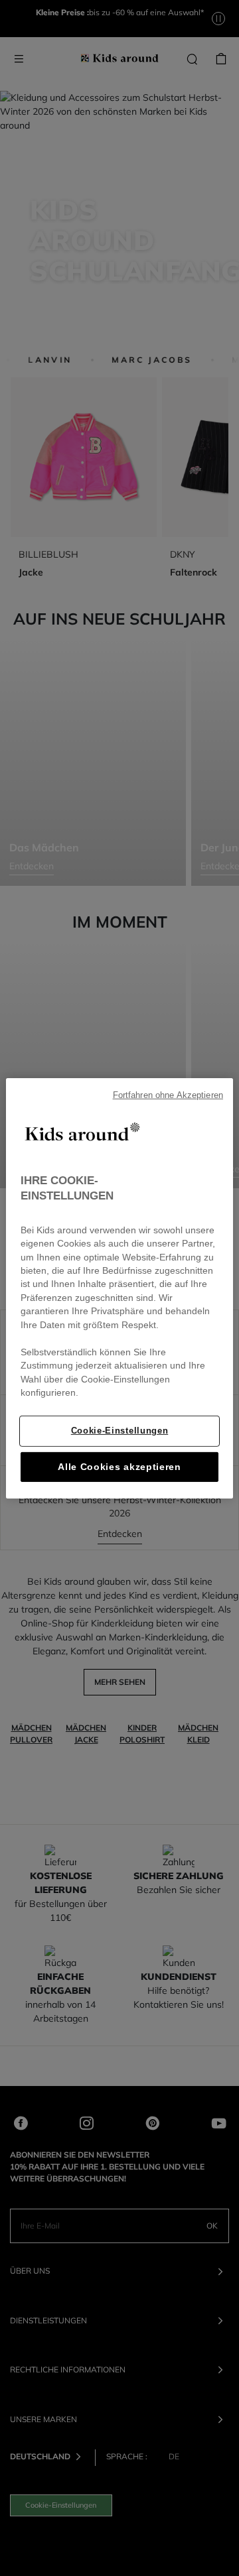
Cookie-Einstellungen (119, 1431)
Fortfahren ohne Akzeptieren (168, 1095)
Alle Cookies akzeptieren (119, 1467)
